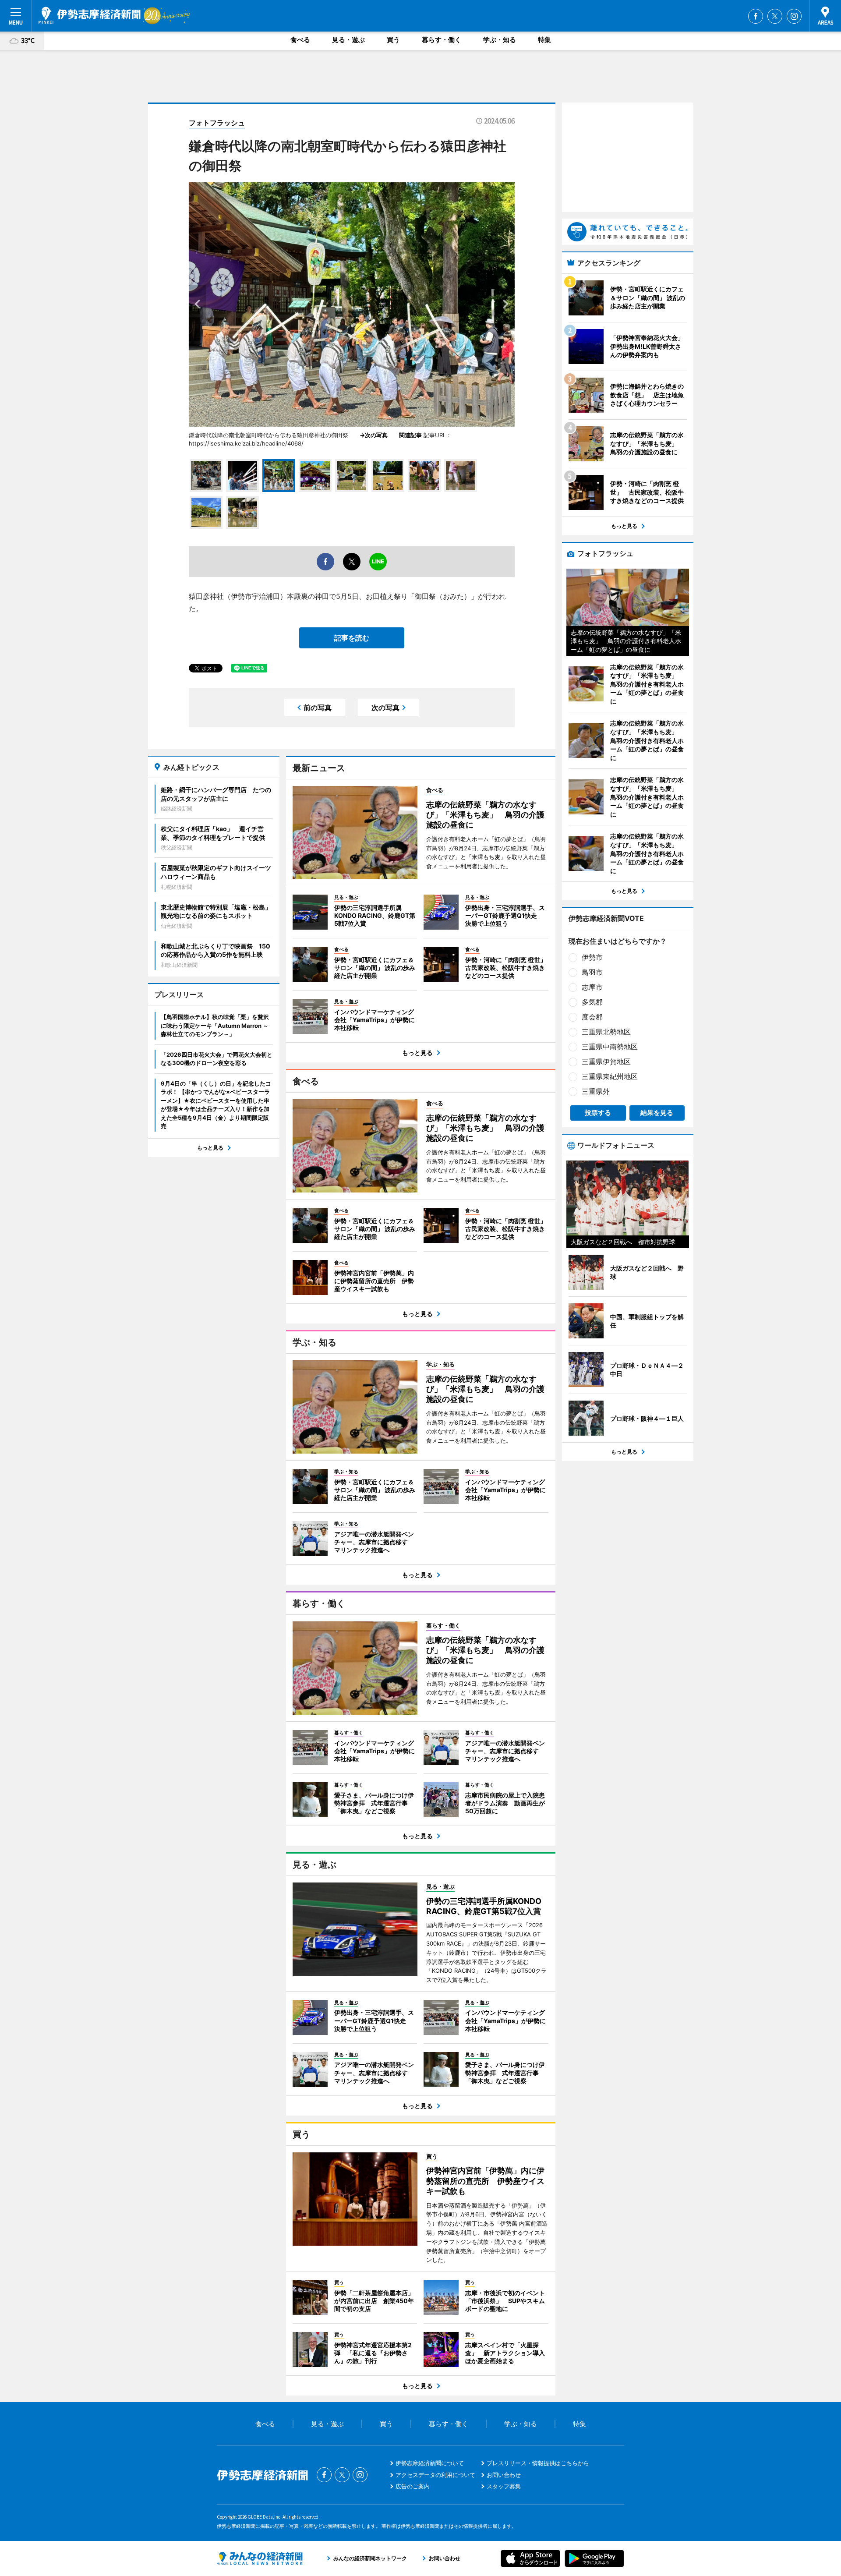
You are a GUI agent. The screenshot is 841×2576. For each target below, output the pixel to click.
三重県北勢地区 (606, 1032)
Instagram (794, 16)
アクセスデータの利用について (435, 2475)
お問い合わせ (504, 2475)
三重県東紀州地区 (610, 1076)
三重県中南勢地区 (610, 1047)
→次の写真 (376, 435)
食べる (300, 40)
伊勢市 (592, 957)
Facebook (756, 16)
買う (393, 40)
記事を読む (352, 638)
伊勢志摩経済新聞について (430, 2463)
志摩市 (592, 987)
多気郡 (592, 1002)
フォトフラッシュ (217, 123)
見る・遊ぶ (348, 40)
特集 (544, 40)
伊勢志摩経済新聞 (90, 15)
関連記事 (410, 435)
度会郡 (592, 1017)
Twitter (775, 16)
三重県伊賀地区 (606, 1062)
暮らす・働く (442, 40)
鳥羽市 (592, 972)
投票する (598, 1113)
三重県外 (596, 1091)
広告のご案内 (413, 2486)
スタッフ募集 (504, 2486)
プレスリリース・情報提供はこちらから (538, 2463)
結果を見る (657, 1113)
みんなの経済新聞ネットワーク (260, 2558)
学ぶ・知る (500, 40)
